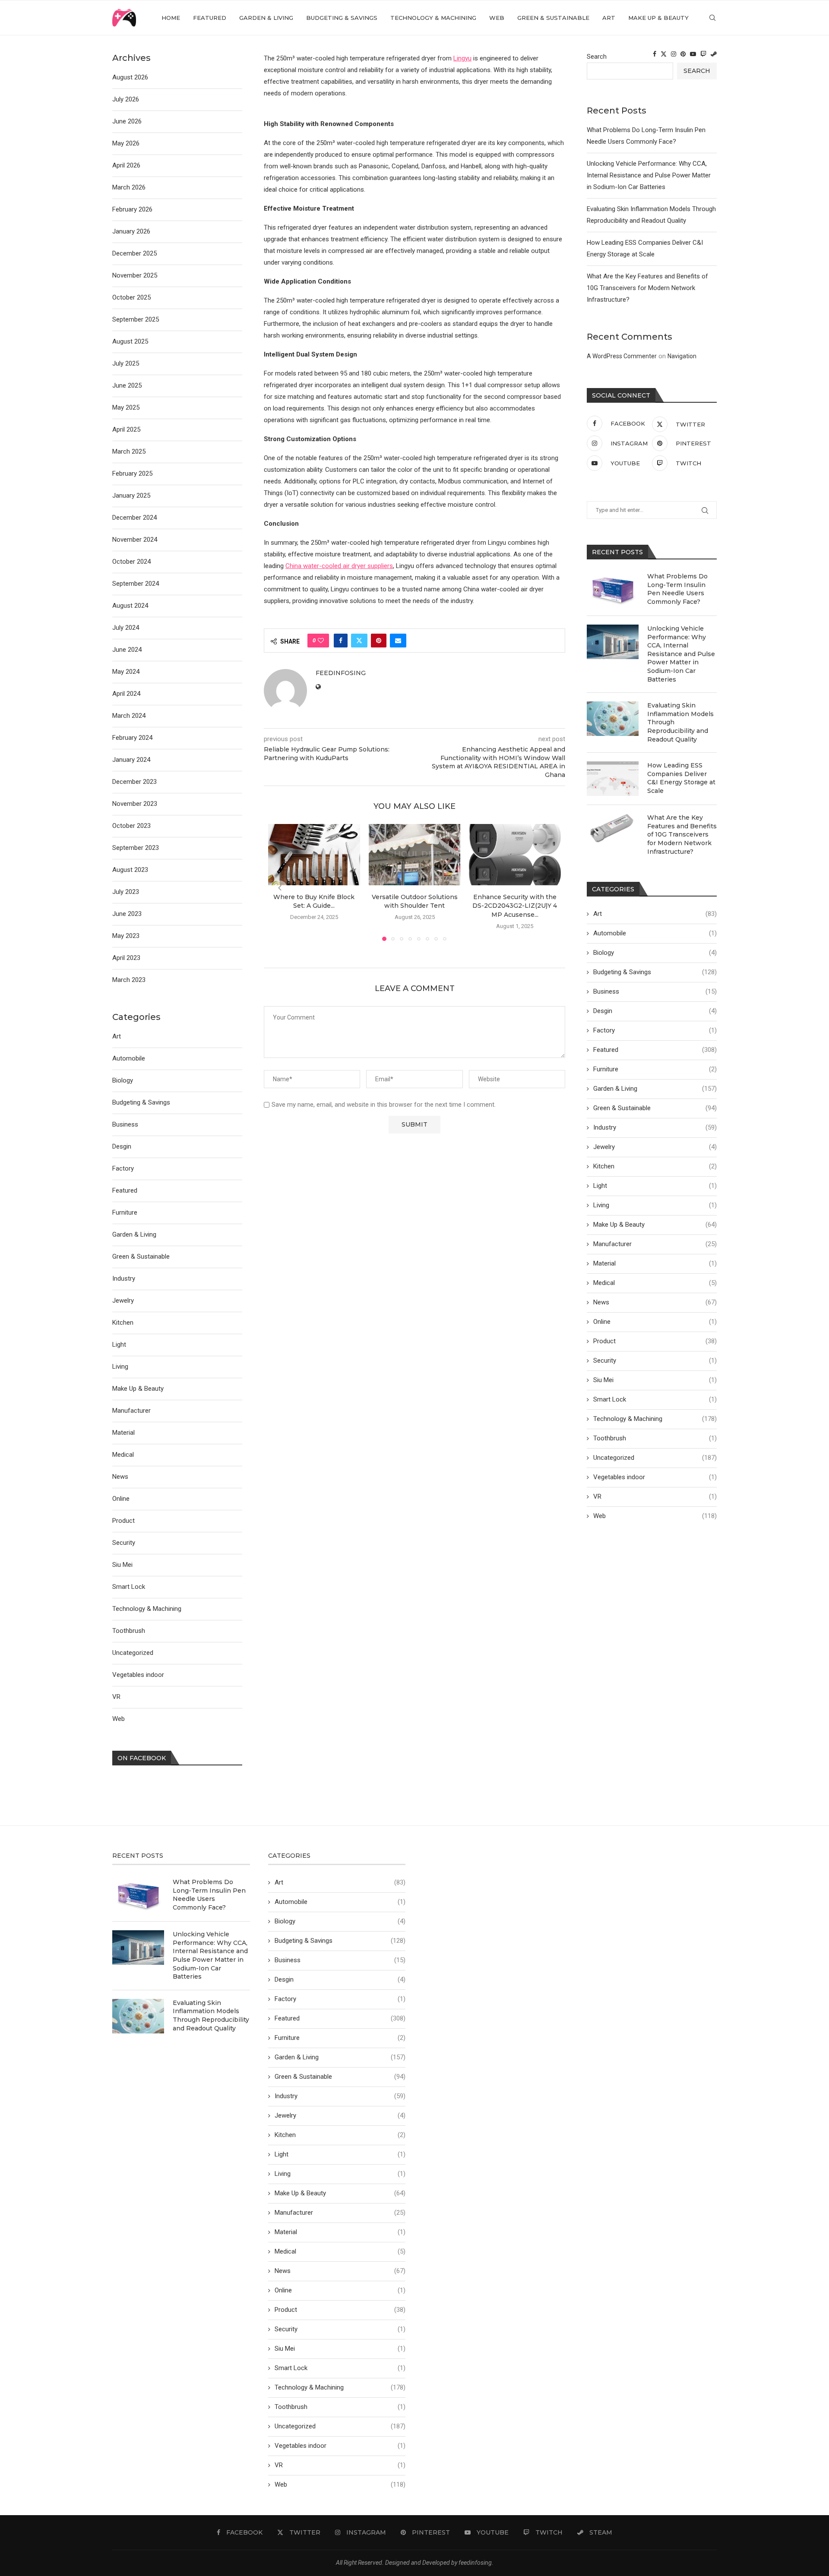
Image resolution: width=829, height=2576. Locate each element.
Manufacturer (655, 1244)
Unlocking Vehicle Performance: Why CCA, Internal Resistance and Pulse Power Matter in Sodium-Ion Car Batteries (649, 175)
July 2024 (126, 628)
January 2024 (131, 760)
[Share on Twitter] (359, 641)
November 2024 (135, 540)
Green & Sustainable (553, 18)
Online (655, 1322)
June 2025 (127, 385)
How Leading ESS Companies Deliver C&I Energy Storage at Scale (681, 778)
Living (655, 1205)
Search (597, 57)
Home (171, 18)
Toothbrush (655, 1438)
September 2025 (136, 319)
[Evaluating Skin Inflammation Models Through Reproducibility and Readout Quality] (613, 719)
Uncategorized (655, 1458)
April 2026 (126, 165)
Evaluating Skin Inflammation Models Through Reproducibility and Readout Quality (680, 722)
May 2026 (126, 143)
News (655, 1302)
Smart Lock (655, 1399)
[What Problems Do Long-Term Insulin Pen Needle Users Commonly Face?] (613, 590)
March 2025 (129, 451)
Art (609, 18)
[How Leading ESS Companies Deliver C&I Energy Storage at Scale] (613, 779)
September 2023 (136, 848)
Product (655, 1341)
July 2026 (126, 99)
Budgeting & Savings (342, 18)
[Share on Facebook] (341, 641)
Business (655, 991)
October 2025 (131, 297)
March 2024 (129, 716)
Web (497, 18)
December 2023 (134, 782)
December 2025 (134, 253)
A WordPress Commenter (622, 356)
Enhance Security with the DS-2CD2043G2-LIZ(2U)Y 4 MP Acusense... (515, 906)
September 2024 (136, 584)
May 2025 (126, 407)
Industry (655, 1127)
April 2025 (126, 429)
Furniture (655, 1069)
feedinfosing (341, 673)
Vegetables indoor (655, 1477)
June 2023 (127, 914)
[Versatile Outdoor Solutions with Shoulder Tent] (415, 855)
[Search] (712, 18)
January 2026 (131, 231)
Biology (655, 953)
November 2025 (135, 275)
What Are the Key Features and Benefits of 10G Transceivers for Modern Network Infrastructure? (647, 288)
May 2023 (126, 936)
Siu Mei (655, 1380)
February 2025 (132, 474)
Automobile (655, 933)
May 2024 (126, 672)
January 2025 (131, 496)
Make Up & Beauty (658, 18)
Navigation (682, 356)
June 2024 (127, 650)
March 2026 (129, 187)
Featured (210, 18)
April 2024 (126, 694)
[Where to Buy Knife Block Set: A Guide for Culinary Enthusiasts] (314, 855)
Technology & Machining (433, 18)
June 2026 (127, 121)
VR (655, 1496)
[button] (280, 888)
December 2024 (134, 518)
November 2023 (135, 804)
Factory (655, 1030)
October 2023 (131, 826)
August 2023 (130, 870)
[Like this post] (321, 641)
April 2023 (126, 958)
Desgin (655, 1011)
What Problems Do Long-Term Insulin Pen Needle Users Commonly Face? (677, 589)
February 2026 (132, 209)
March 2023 (129, 980)
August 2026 (130, 77)
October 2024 (131, 562)
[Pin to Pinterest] (379, 641)
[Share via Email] (398, 641)
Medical (655, 1283)
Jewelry (655, 1147)
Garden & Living (266, 18)
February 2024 (132, 738)
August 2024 (130, 606)
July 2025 (126, 363)
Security (655, 1361)
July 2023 (126, 892)
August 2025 (130, 341)
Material (655, 1263)
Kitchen (655, 1166)
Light (655, 1186)
